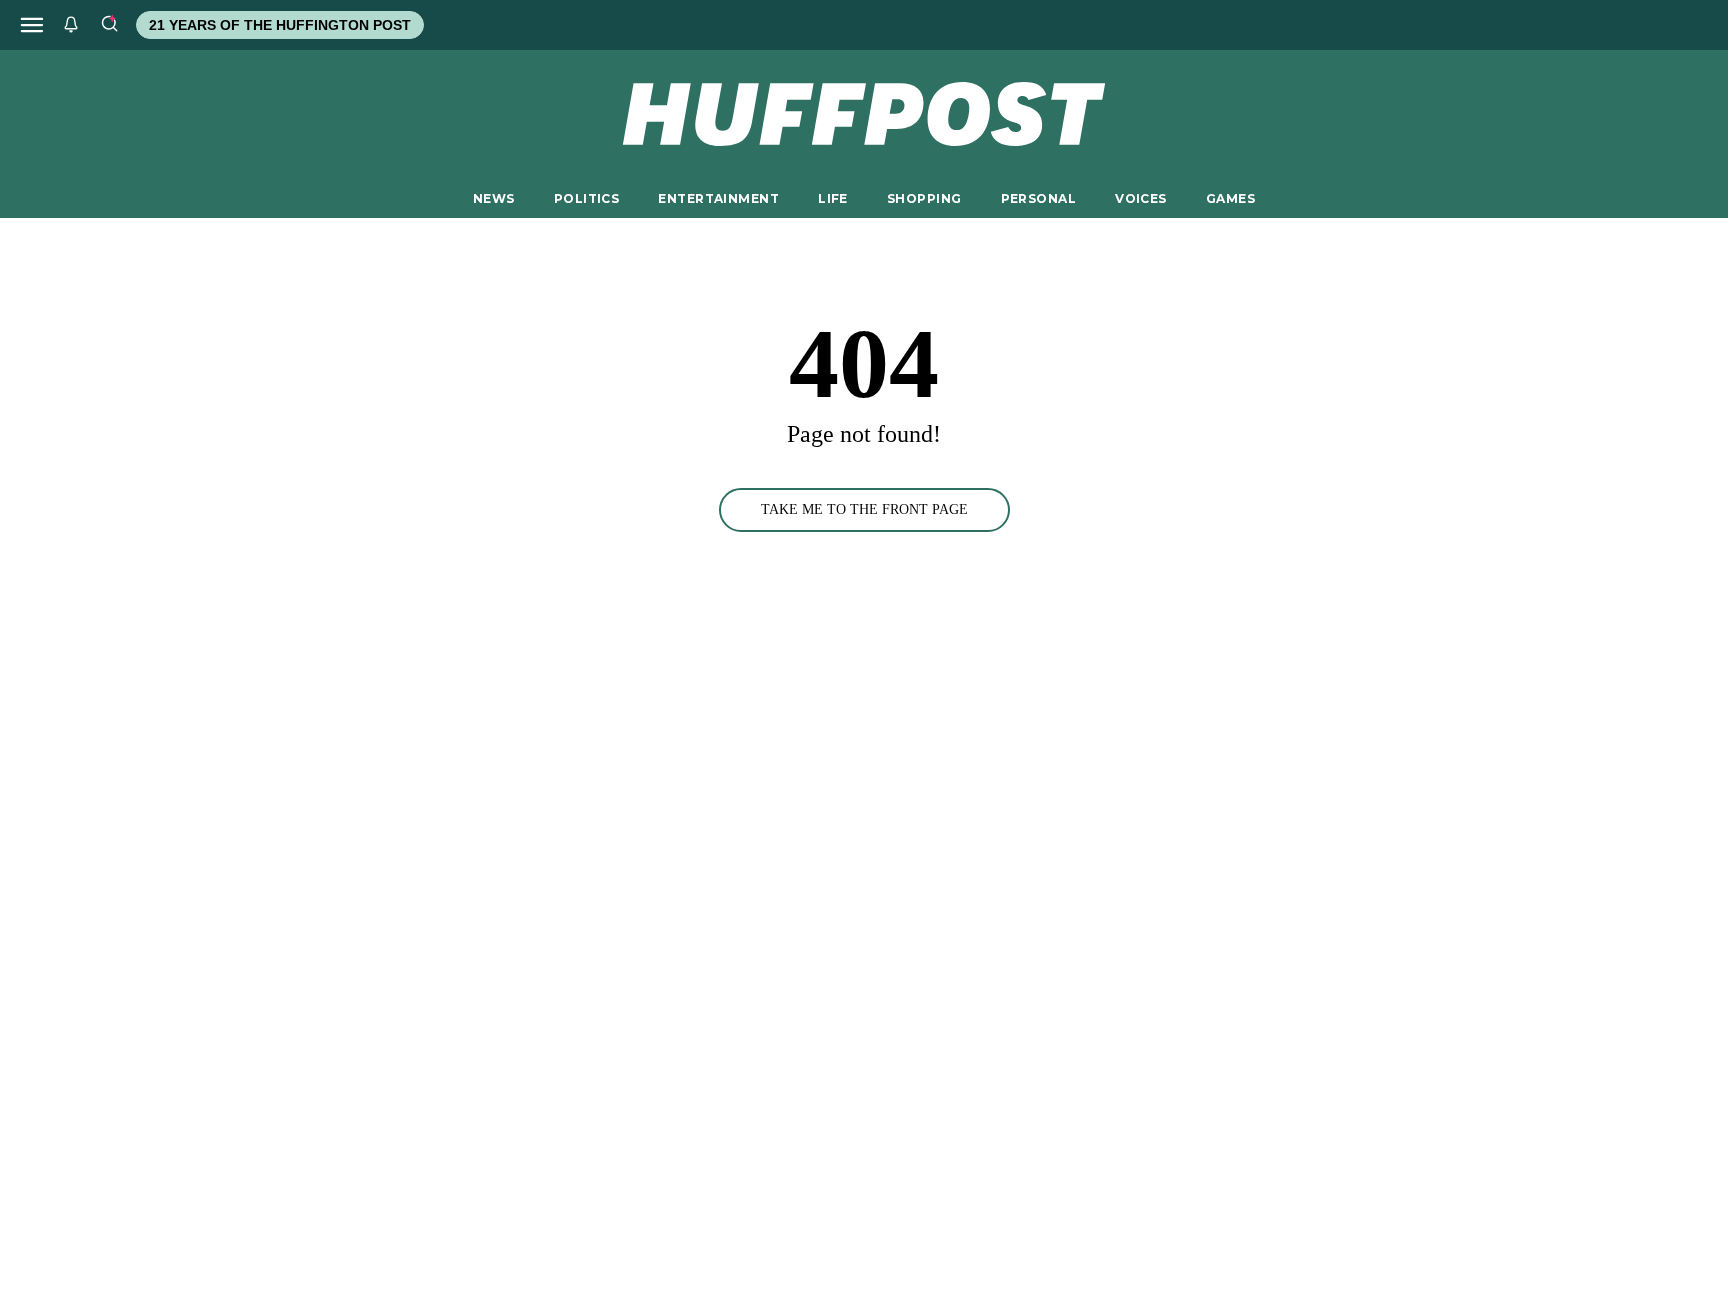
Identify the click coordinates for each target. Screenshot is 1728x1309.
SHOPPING (924, 198)
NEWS (494, 198)
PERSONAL (1038, 198)
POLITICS (586, 198)
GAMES (1230, 198)
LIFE (833, 198)
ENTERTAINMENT (718, 198)
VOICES (1141, 198)
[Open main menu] (32, 25)
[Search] (109, 25)
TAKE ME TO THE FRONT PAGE (864, 509)
